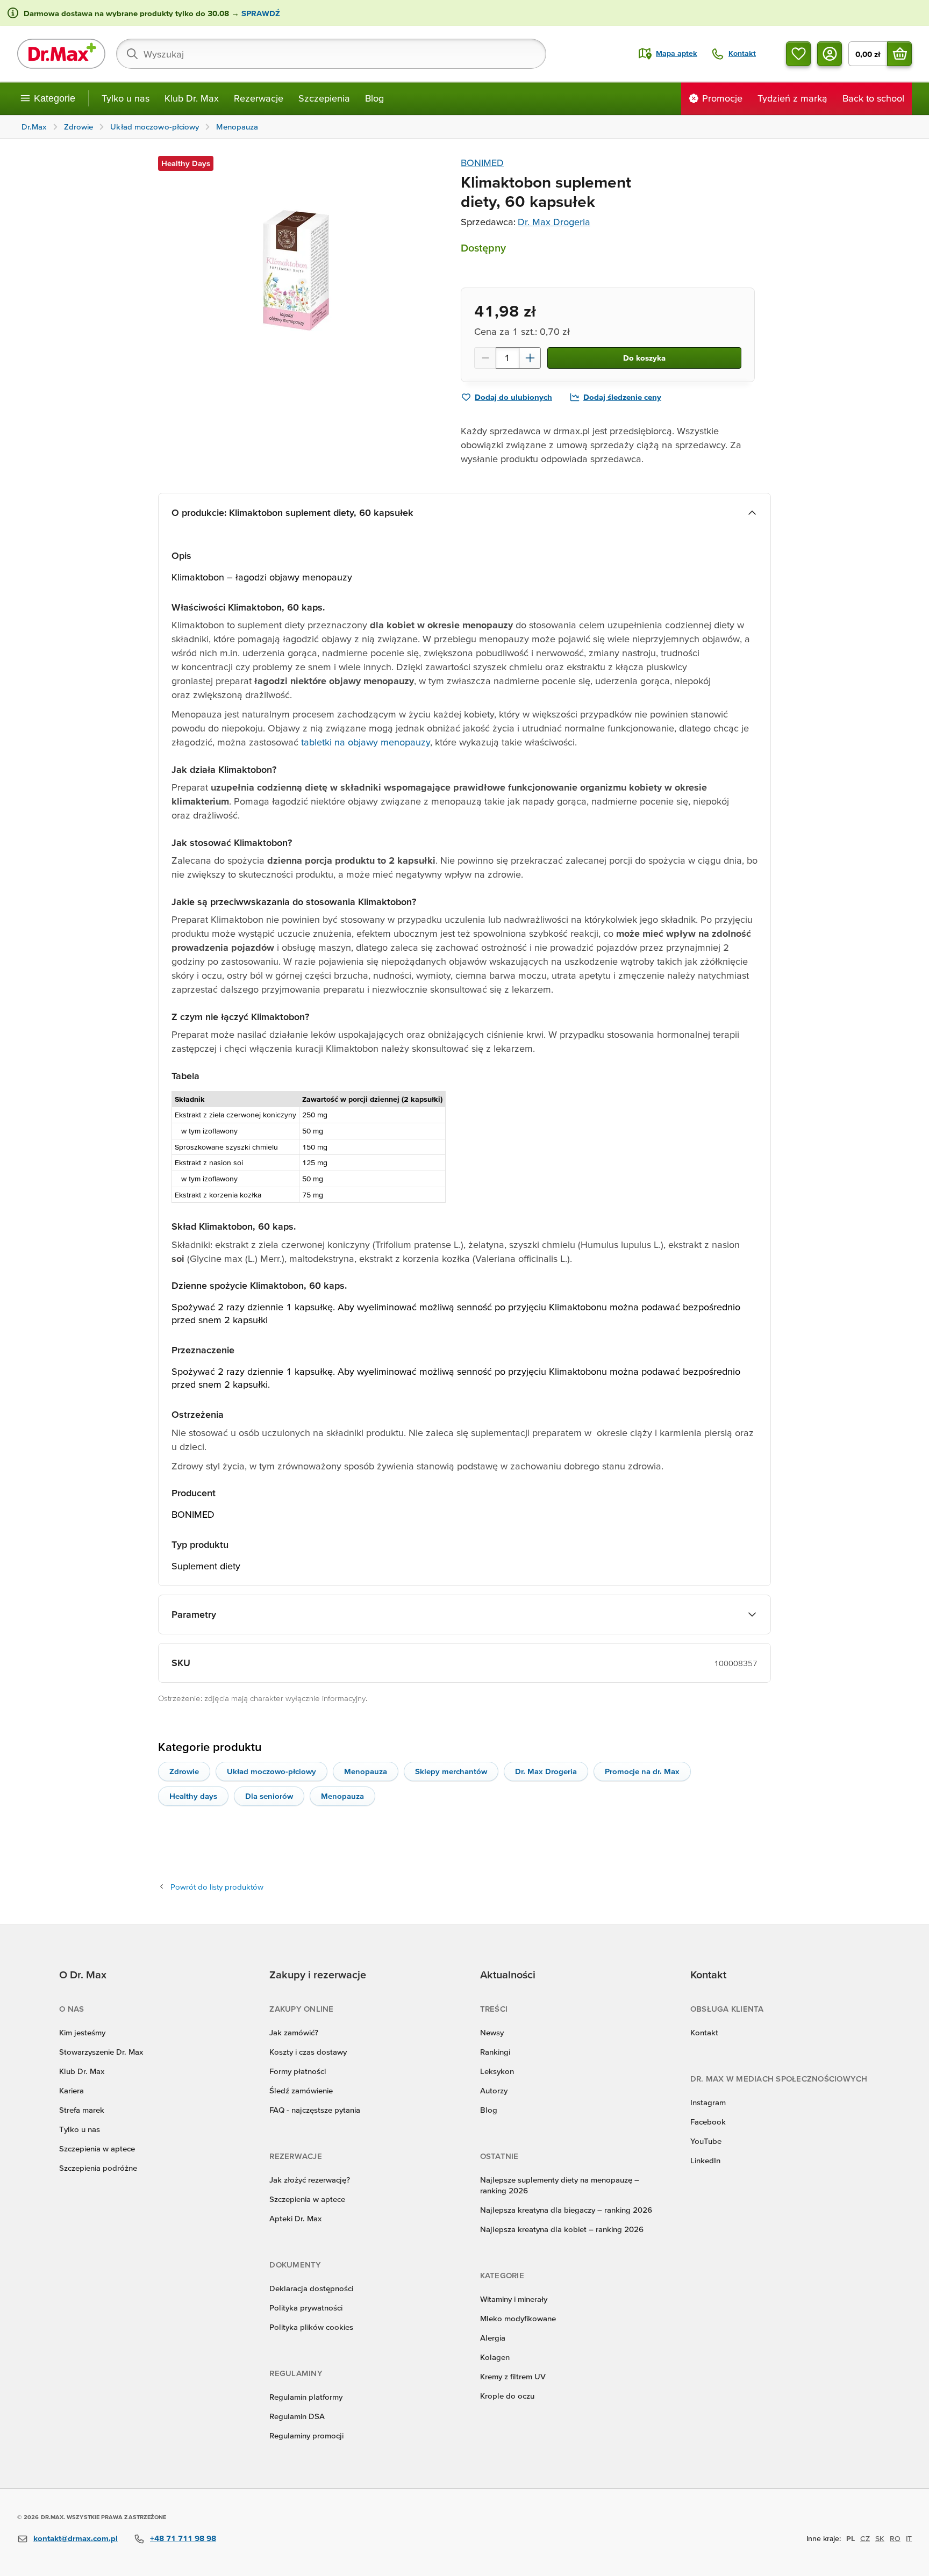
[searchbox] (331, 54)
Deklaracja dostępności (311, 2288)
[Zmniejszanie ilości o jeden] (485, 358)
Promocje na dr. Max (642, 1771)
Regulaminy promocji (306, 2435)
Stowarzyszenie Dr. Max (101, 2052)
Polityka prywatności (306, 2308)
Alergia (493, 2338)
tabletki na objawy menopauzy (366, 742)
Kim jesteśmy (82, 2032)
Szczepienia (324, 98)
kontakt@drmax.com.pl (76, 2538)
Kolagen (495, 2357)
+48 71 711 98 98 (183, 2538)
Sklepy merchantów (451, 1771)
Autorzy (494, 2090)
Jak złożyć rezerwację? (310, 2180)
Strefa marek (82, 2110)
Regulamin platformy (306, 2397)
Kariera (72, 2090)
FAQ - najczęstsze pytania (315, 2110)
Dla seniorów (269, 1796)
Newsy (492, 2032)
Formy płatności (298, 2071)
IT (909, 2538)
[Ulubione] (798, 54)
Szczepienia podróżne (98, 2168)
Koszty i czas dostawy (308, 2052)
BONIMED (482, 163)
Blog (374, 98)
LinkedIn (705, 2160)
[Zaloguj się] (830, 54)
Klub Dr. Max (192, 98)
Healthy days (193, 1796)
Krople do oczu (507, 2396)
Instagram (708, 2102)
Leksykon (497, 2071)
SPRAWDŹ (260, 13)
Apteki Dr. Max (295, 2218)
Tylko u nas (126, 98)
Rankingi (495, 2052)
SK (880, 2538)
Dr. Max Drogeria (554, 222)
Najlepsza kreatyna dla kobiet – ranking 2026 (562, 2229)
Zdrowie (184, 1771)
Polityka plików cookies (311, 2327)
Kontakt (704, 2032)
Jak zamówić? (294, 2032)
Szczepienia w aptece (97, 2148)
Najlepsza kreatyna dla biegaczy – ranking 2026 (566, 2210)
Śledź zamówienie (301, 2090)
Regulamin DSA (297, 2416)
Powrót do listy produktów (217, 1887)
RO (895, 2538)
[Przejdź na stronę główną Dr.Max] (61, 54)
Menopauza (366, 1771)
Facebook (708, 2122)
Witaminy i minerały (514, 2299)
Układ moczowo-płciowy (271, 1771)
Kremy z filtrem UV (513, 2376)
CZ (865, 2538)
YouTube (706, 2141)
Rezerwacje (259, 98)
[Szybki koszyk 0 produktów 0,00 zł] (899, 54)
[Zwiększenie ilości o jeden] (530, 358)
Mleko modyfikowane (518, 2318)
